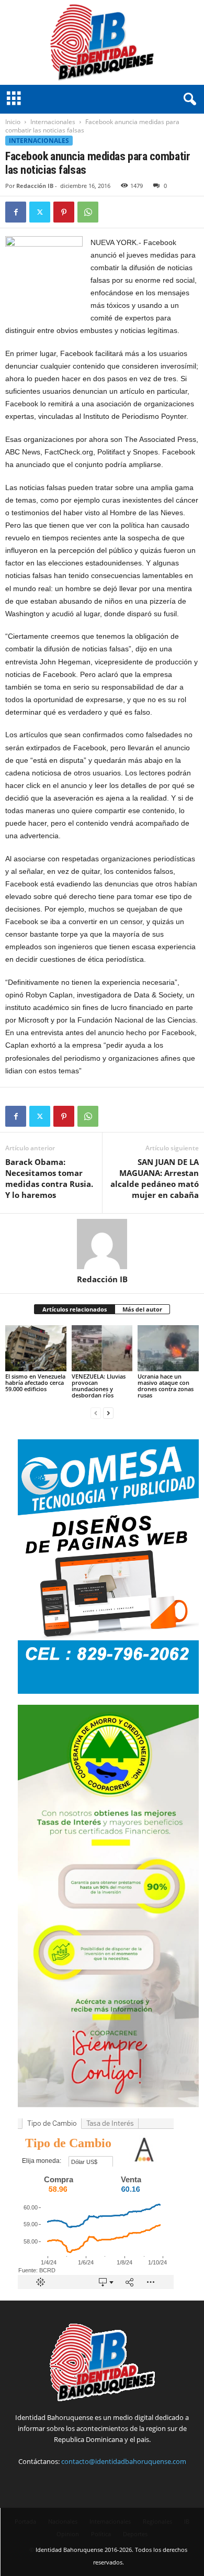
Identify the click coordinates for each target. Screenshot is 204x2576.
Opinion (68, 2534)
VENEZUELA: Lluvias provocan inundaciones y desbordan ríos (99, 1386)
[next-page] (108, 1413)
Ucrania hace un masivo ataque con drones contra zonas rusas (166, 1386)
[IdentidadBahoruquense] (102, 42)
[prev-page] (96, 1413)
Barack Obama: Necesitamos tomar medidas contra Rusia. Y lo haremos (49, 1178)
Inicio (13, 122)
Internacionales (53, 122)
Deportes (135, 2534)
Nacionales (63, 2521)
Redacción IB (35, 186)
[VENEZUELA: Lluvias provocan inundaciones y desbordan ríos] (102, 1348)
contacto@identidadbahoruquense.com (124, 2461)
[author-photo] (102, 1244)
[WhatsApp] (88, 212)
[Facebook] (16, 212)
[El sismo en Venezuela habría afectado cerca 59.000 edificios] (36, 1348)
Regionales (157, 2521)
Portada (25, 2521)
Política (101, 2534)
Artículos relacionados (75, 1309)
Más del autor (142, 1309)
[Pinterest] (64, 212)
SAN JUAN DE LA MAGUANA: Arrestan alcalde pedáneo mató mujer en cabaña (155, 1178)
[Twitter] (40, 212)
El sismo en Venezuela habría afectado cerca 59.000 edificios (35, 1383)
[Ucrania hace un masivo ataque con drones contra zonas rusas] (168, 1348)
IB (187, 2521)
